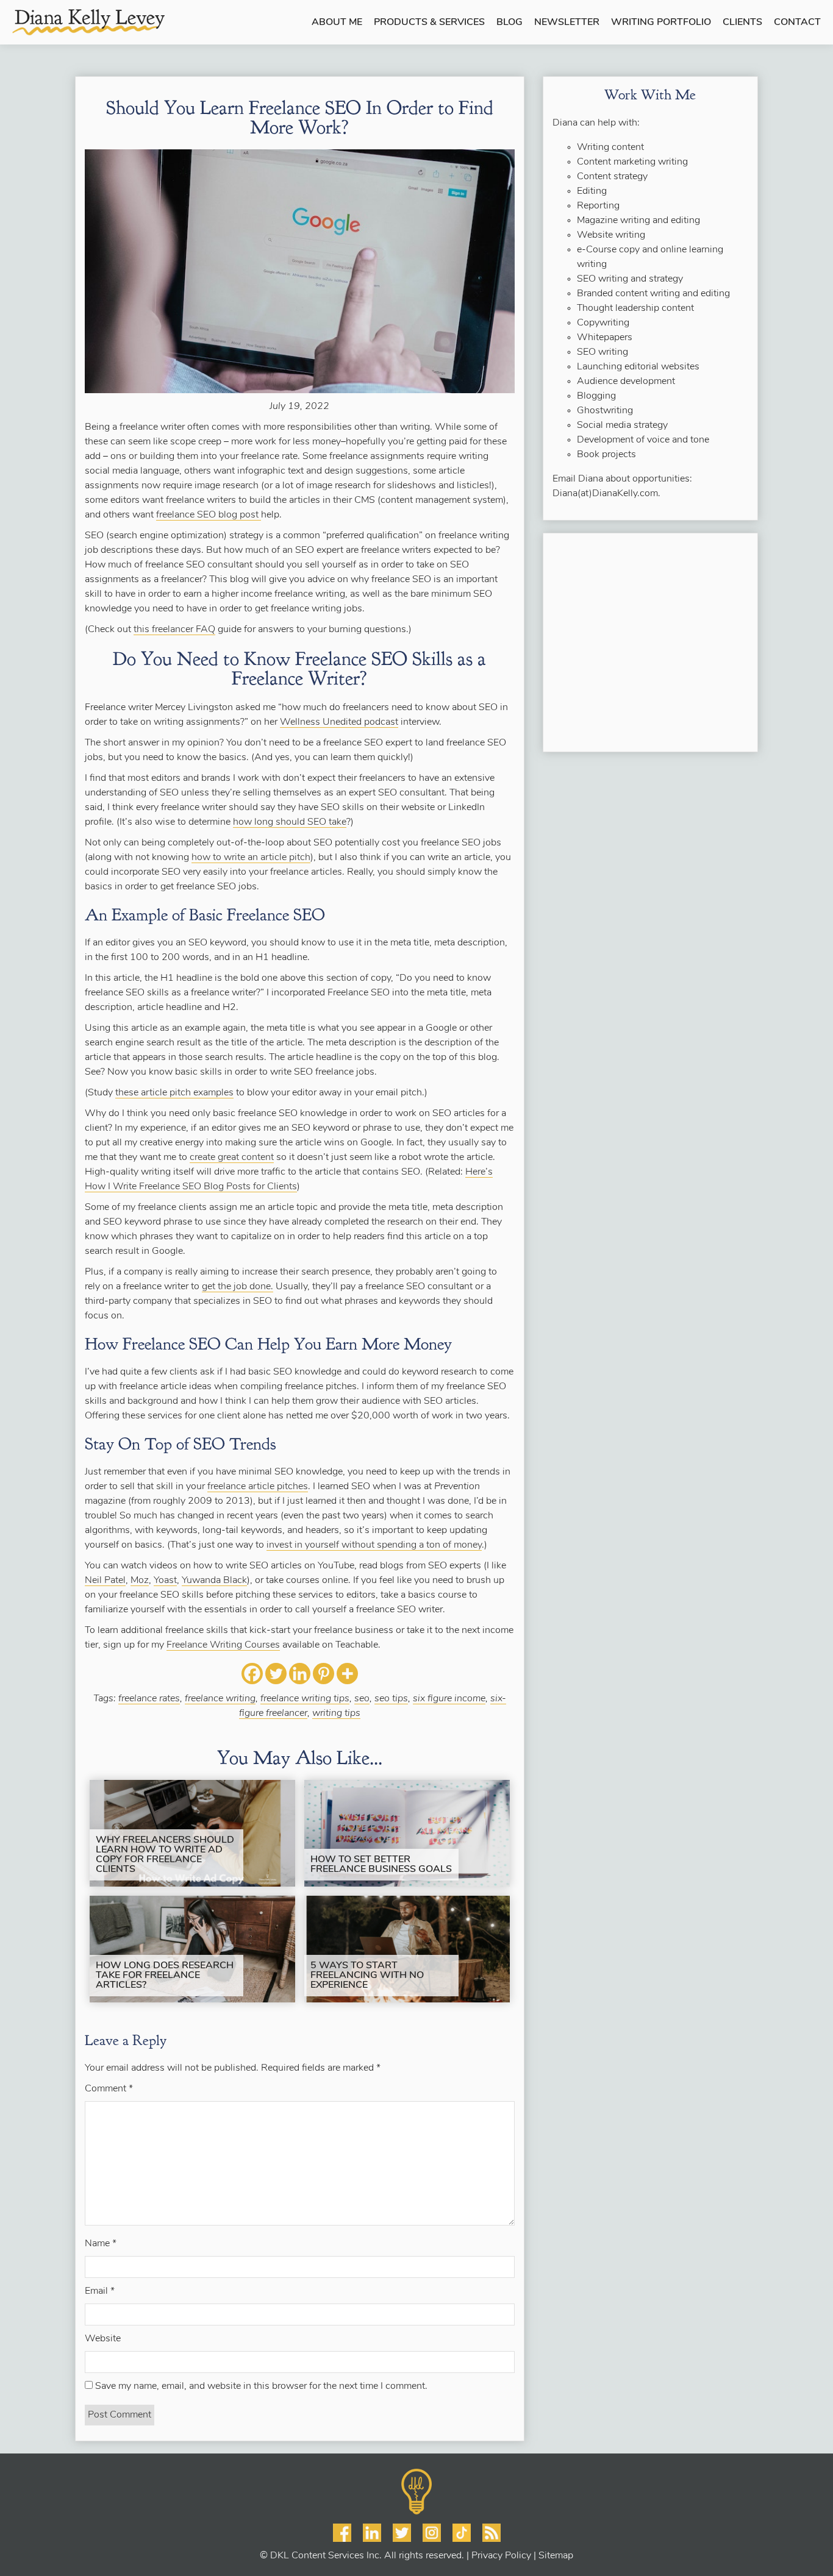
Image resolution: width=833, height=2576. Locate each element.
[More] (347, 1674)
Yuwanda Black (214, 1581)
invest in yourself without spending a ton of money (374, 1545)
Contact (797, 23)
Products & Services (429, 23)
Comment (109, 2089)
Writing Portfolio (661, 23)
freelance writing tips (305, 1699)
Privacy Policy (501, 2556)
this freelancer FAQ (174, 630)
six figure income (449, 1699)
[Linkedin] (300, 1674)
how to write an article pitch (251, 858)
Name (101, 2244)
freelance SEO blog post (209, 515)
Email (100, 2291)
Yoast (165, 1581)
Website (103, 2339)
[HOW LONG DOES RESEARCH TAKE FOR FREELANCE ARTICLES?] (192, 1949)
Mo (137, 1581)
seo (362, 1699)
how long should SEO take (290, 822)
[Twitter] (276, 1674)
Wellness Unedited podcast (339, 722)
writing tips (336, 1713)
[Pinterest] (324, 1674)
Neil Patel (105, 1581)
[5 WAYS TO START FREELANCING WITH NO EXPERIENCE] (407, 1949)
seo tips (391, 1699)
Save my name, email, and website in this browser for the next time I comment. (261, 2386)
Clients (742, 23)
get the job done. (238, 1287)
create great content (232, 1158)
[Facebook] (252, 1674)
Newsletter (567, 23)
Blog (509, 23)
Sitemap (556, 2556)
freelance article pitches (258, 1487)
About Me (337, 23)
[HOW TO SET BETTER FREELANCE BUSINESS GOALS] (407, 1833)
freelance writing (220, 1699)
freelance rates (149, 1699)
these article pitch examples (174, 1093)
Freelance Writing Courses (223, 1645)
